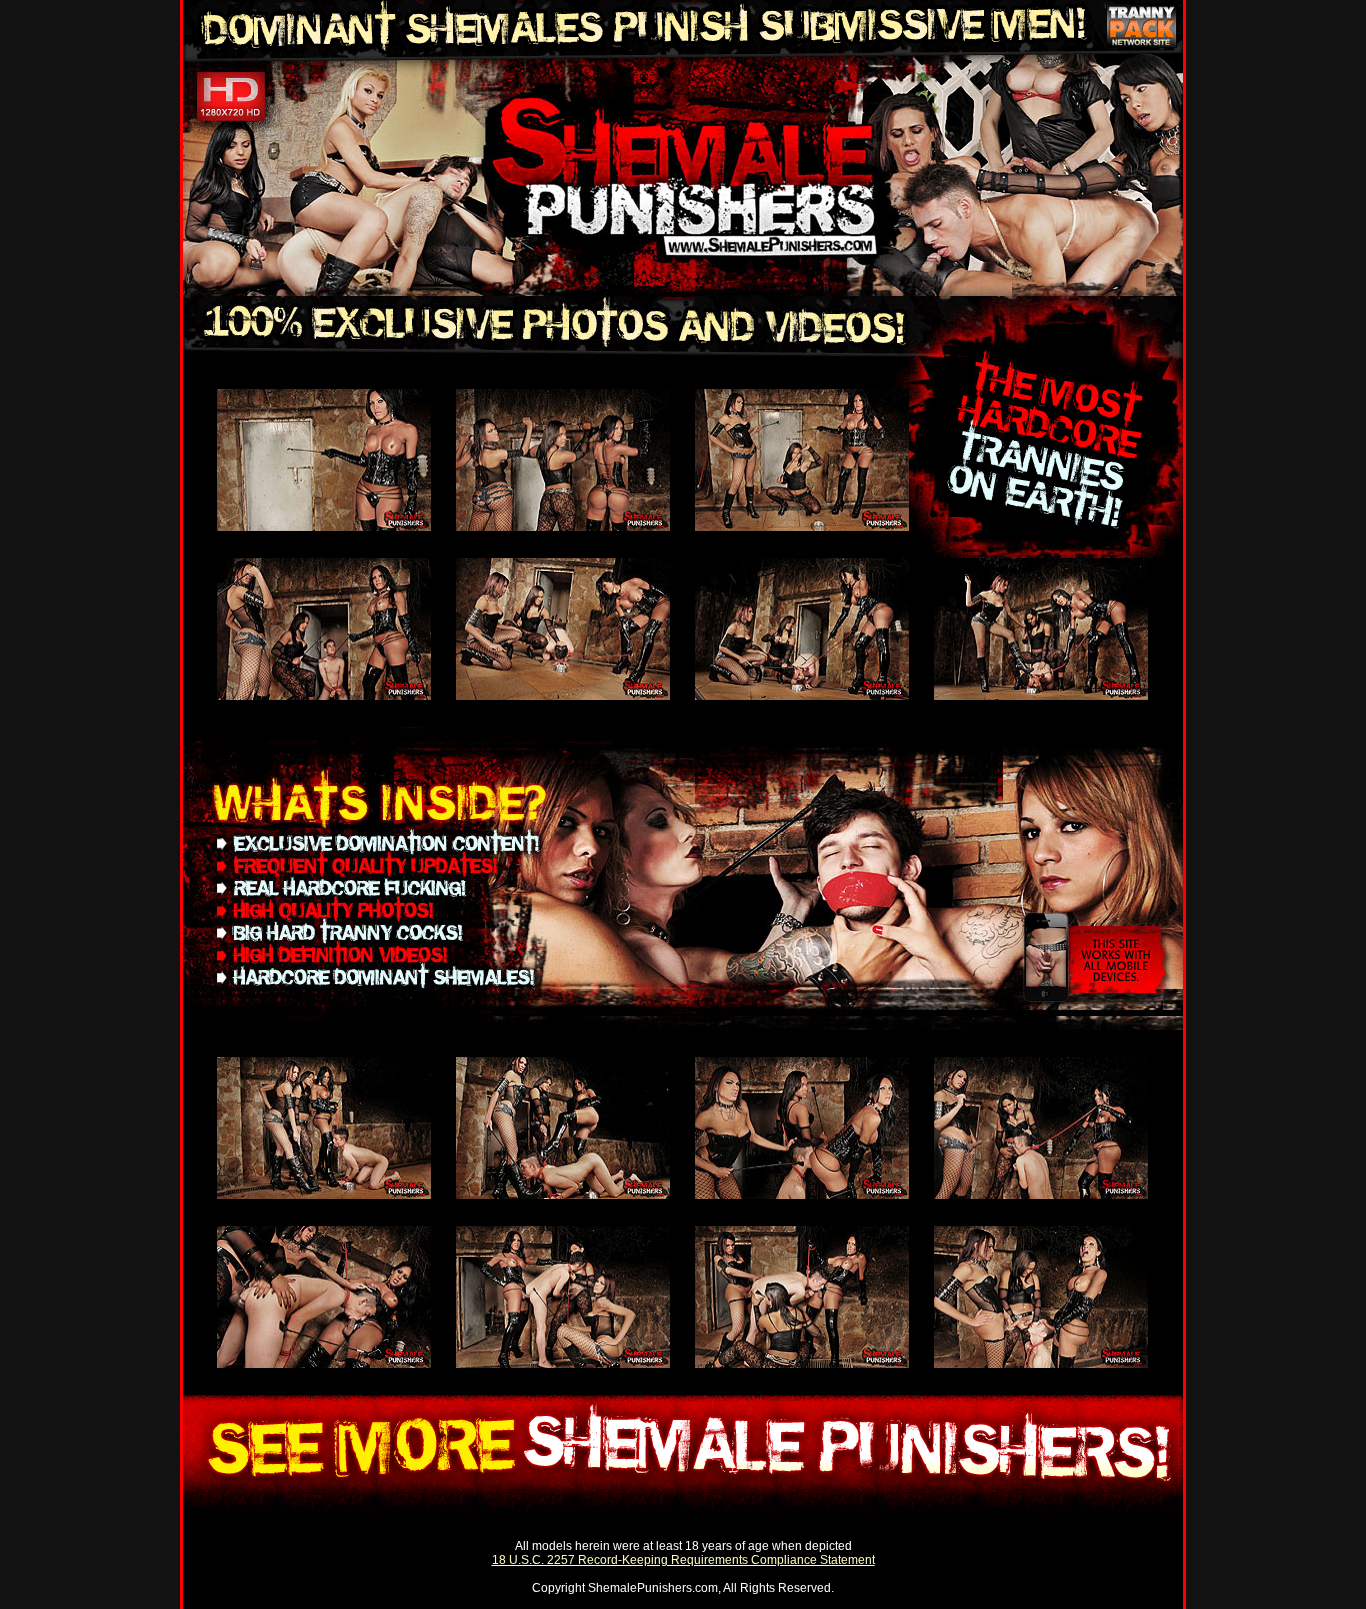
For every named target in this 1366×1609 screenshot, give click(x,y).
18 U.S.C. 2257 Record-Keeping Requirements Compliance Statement (683, 1560)
